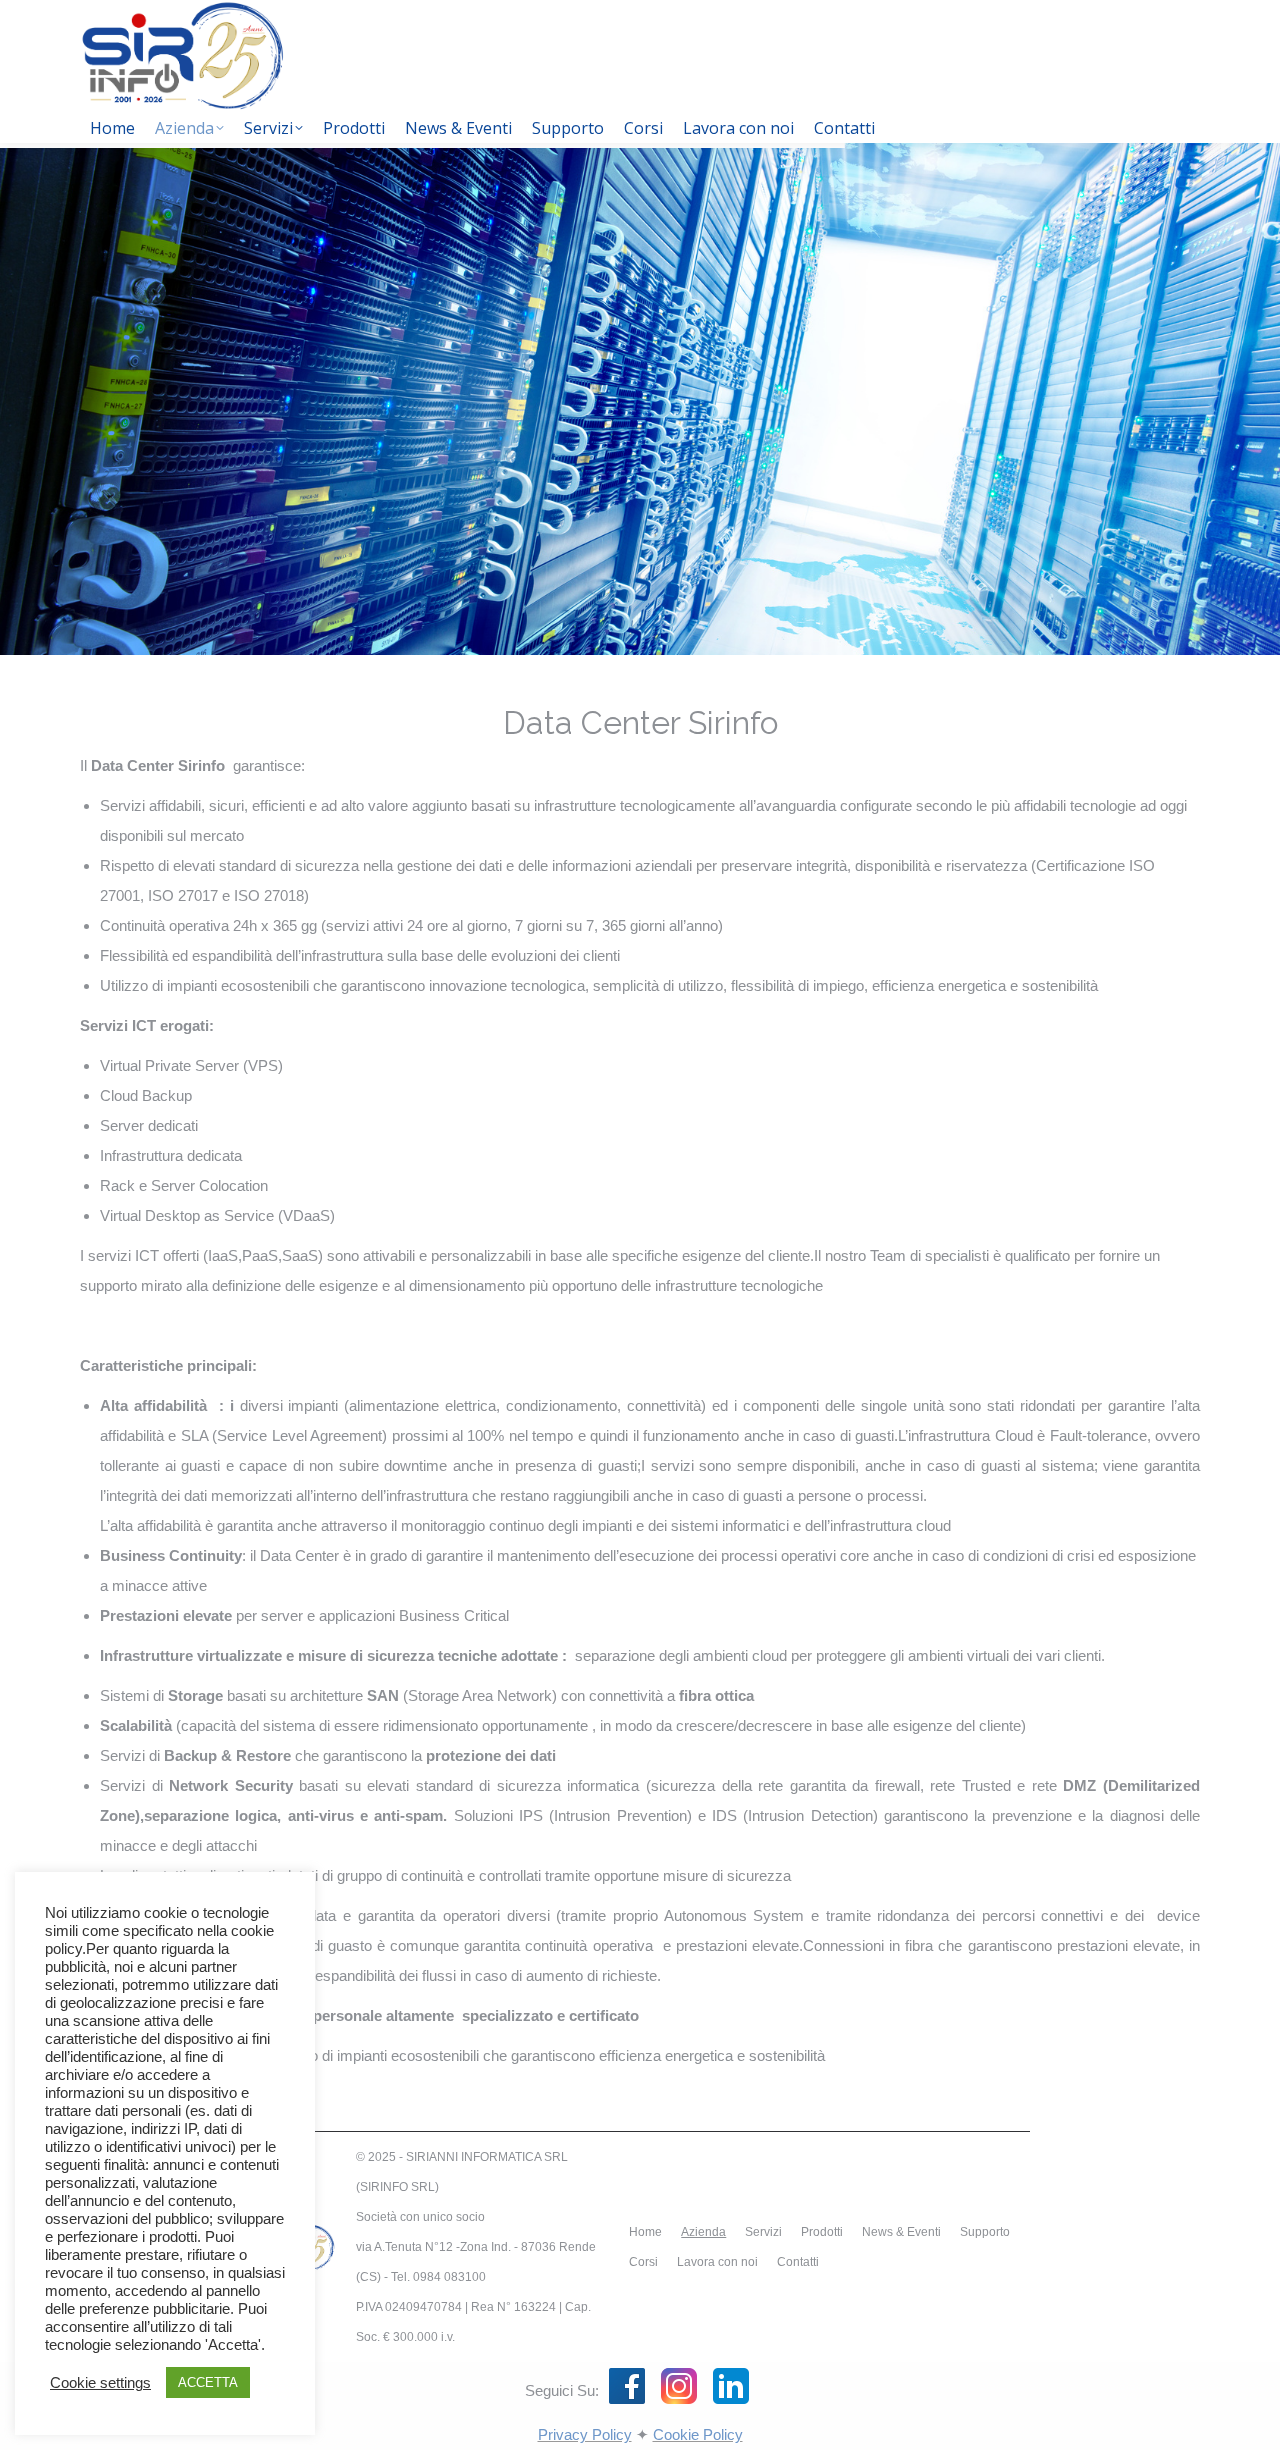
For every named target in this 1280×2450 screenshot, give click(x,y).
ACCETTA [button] (208, 2382)
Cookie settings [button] (100, 2383)
